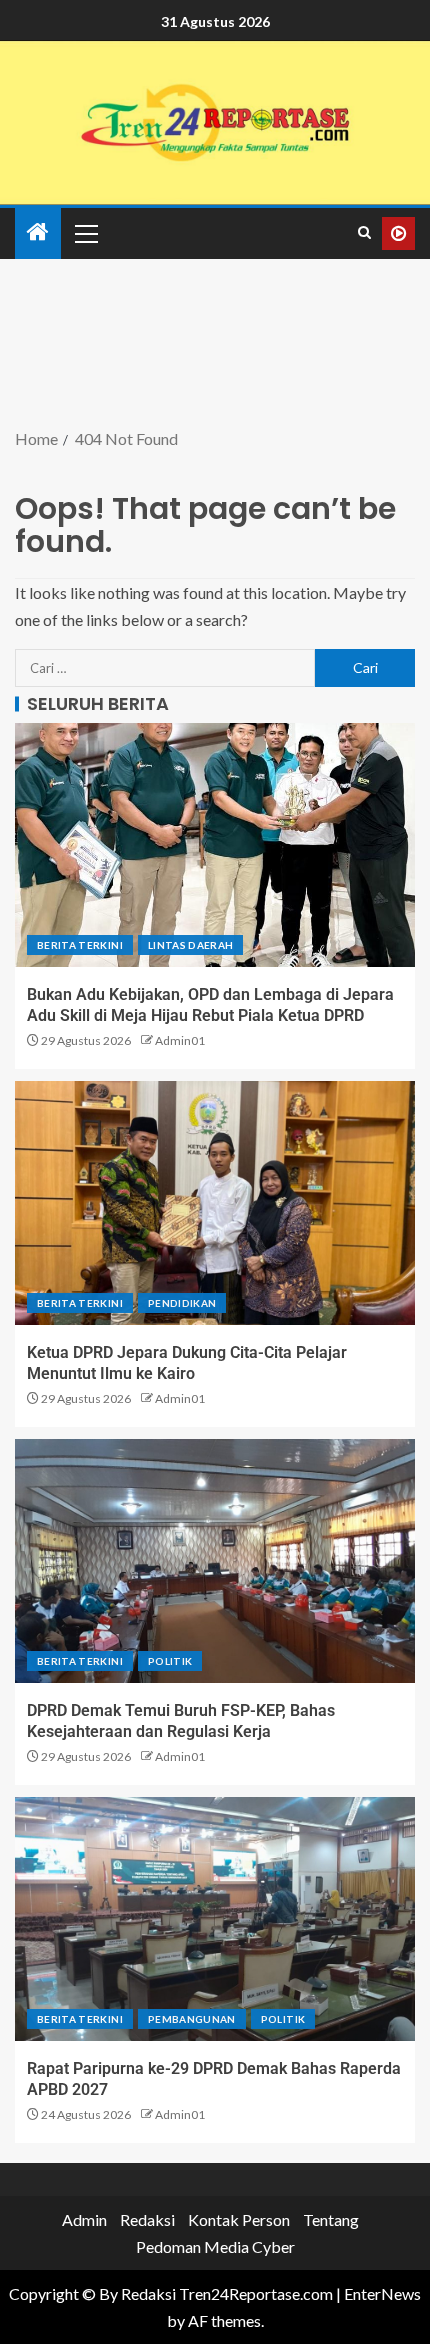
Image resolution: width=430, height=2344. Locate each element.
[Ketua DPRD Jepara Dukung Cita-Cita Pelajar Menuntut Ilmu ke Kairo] (215, 1203)
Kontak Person (239, 2219)
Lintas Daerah (191, 945)
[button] (85, 233)
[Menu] (85, 233)
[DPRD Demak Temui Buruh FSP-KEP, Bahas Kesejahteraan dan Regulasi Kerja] (215, 1561)
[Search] (364, 233)
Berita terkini (80, 945)
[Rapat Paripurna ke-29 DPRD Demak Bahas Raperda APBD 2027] (215, 1919)
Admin (84, 2219)
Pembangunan (192, 2019)
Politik (170, 1661)
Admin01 (180, 1040)
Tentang (331, 2219)
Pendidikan (182, 1303)
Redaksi (147, 2219)
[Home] (38, 232)
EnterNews (382, 2293)
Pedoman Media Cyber (215, 2246)
